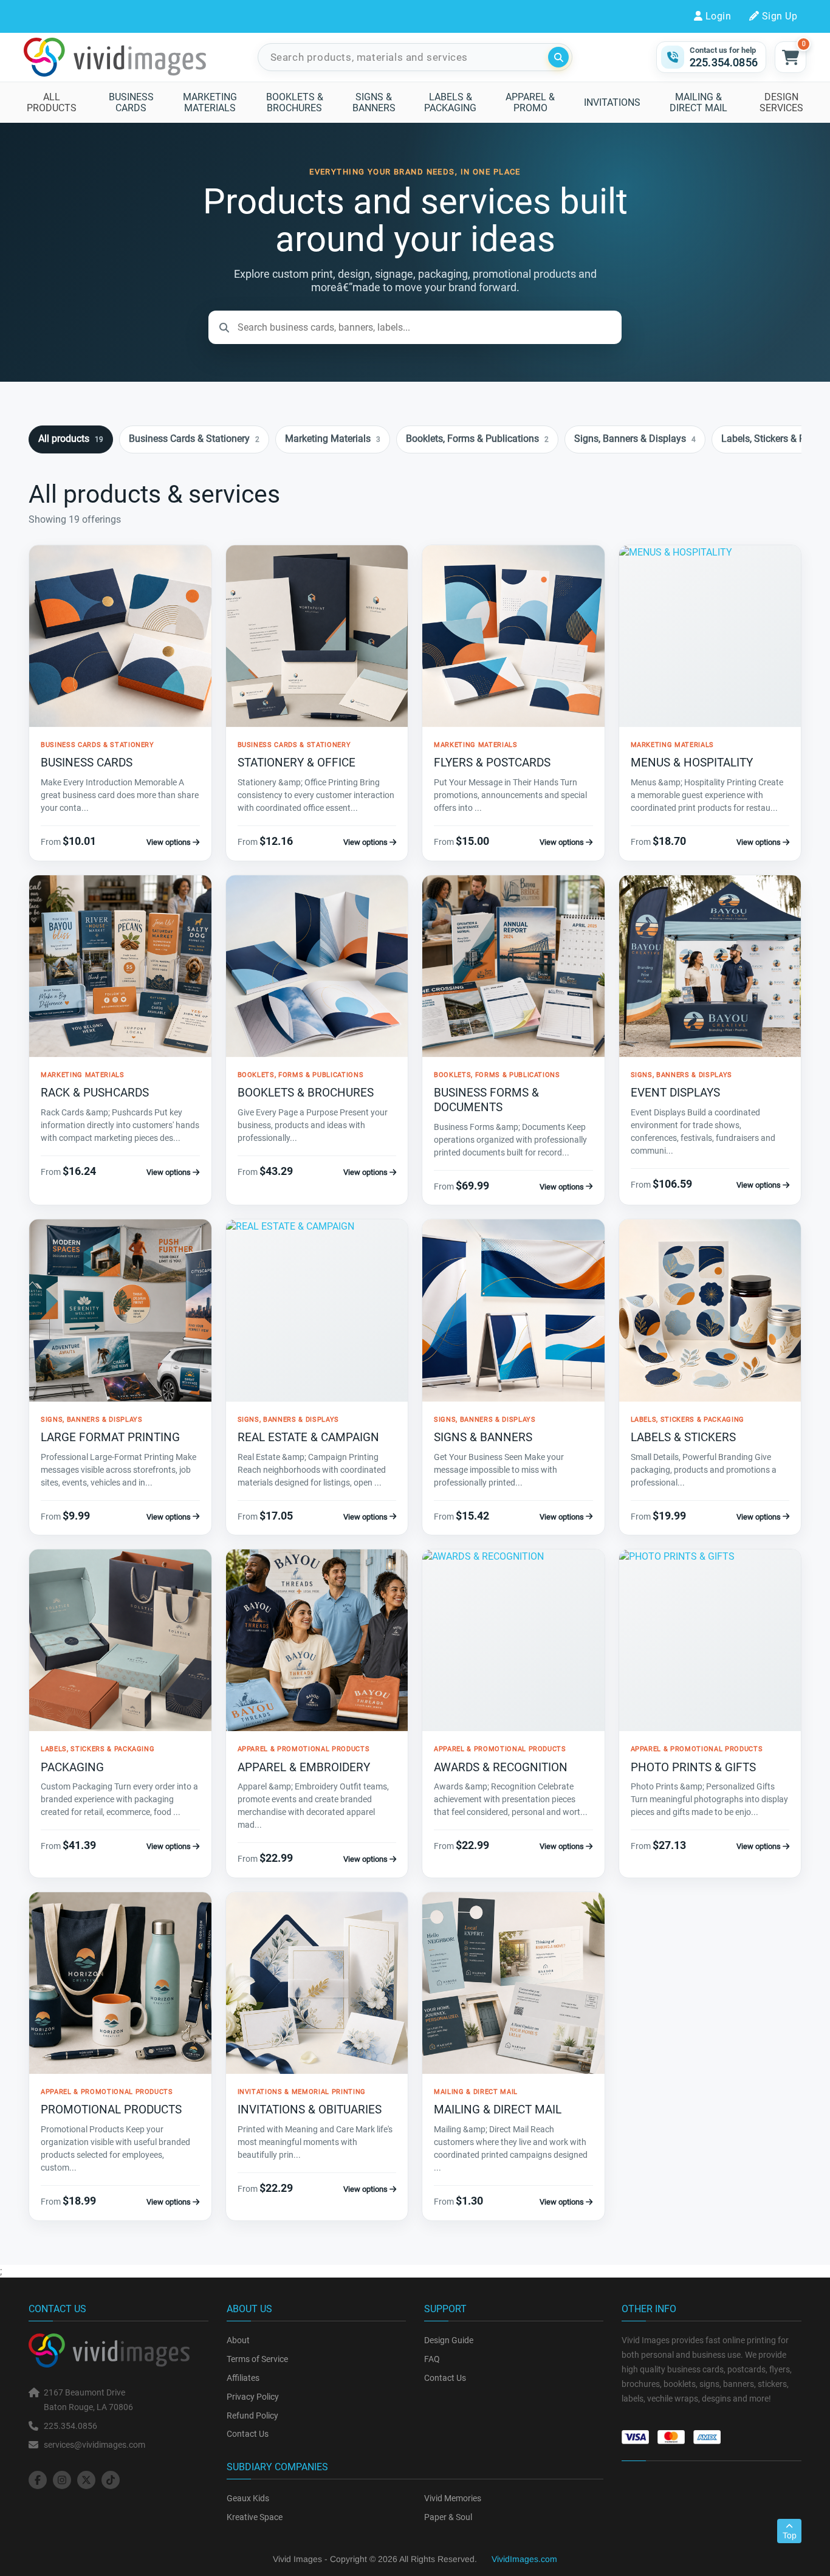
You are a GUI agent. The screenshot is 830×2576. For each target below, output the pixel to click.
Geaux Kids (248, 2498)
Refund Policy (252, 2416)
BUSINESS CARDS (87, 763)
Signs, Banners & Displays (635, 439)
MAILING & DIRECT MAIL (498, 2109)
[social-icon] (38, 2480)
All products (71, 439)
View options (170, 842)
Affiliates (243, 2378)
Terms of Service (257, 2359)
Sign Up (780, 16)
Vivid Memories (453, 2498)
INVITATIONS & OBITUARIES (310, 2109)
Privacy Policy (253, 2397)
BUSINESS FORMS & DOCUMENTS (486, 1100)
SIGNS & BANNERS (483, 1437)
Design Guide (449, 2340)
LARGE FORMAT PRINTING (110, 1437)
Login (718, 16)
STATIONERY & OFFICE (297, 763)
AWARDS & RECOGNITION (501, 1767)
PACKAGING (72, 1767)
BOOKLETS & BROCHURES (306, 1093)
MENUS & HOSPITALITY (692, 763)
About (238, 2340)
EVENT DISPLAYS (675, 1093)
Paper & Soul (448, 2517)
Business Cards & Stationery (194, 439)
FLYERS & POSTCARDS (492, 763)
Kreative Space (255, 2517)
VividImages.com (524, 2559)
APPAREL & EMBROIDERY (304, 1767)
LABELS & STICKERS (683, 1437)
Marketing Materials (333, 439)
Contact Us (248, 2434)
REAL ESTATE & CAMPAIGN (308, 1437)
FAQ (432, 2359)
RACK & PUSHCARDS (95, 1093)
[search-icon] (558, 57)
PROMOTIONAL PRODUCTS (111, 2109)
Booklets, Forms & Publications (477, 439)
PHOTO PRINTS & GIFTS (693, 1767)
